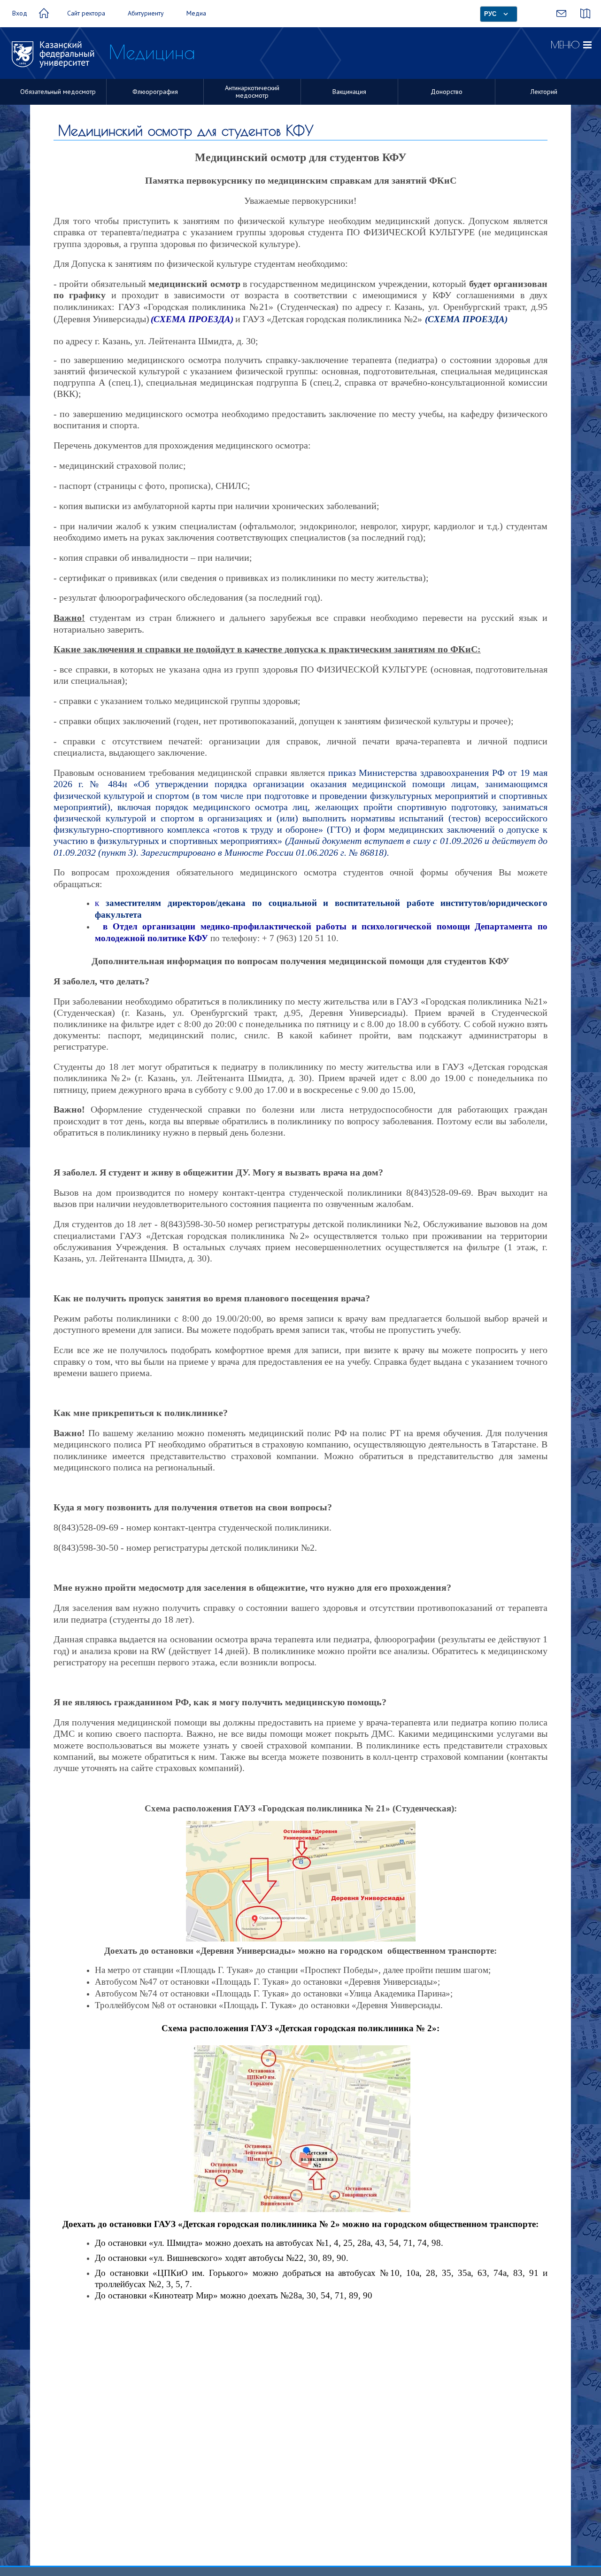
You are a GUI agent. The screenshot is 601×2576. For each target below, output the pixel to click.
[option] (58, 92)
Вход (20, 13)
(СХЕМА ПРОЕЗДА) (466, 319)
